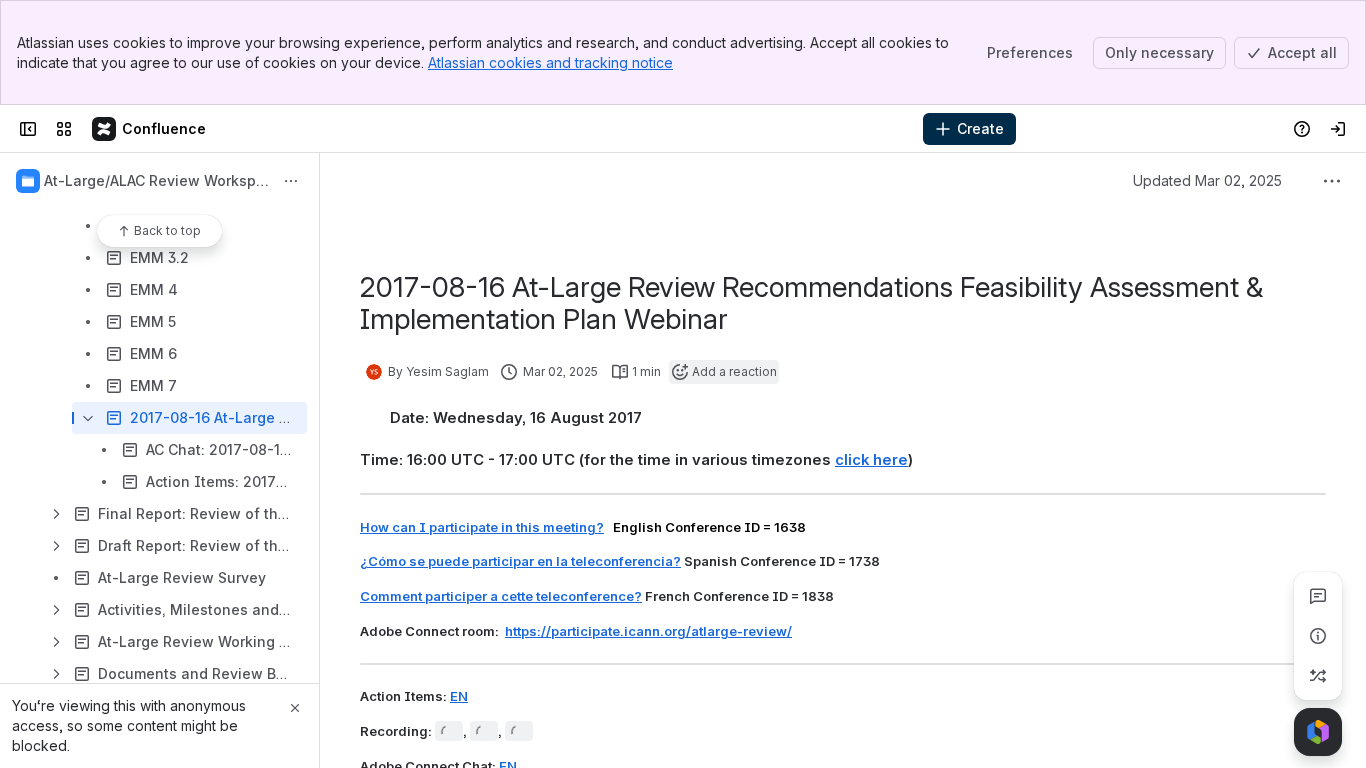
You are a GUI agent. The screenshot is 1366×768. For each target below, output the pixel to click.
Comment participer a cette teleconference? (501, 596)
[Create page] (1318, 676)
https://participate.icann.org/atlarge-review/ (648, 631)
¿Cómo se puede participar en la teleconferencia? (520, 561)
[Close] (295, 708)
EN (459, 696)
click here (871, 460)
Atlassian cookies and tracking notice (550, 62)
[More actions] (291, 181)
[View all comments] (1318, 596)
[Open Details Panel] (1318, 636)
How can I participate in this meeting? (482, 527)
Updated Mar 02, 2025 (1207, 180)
